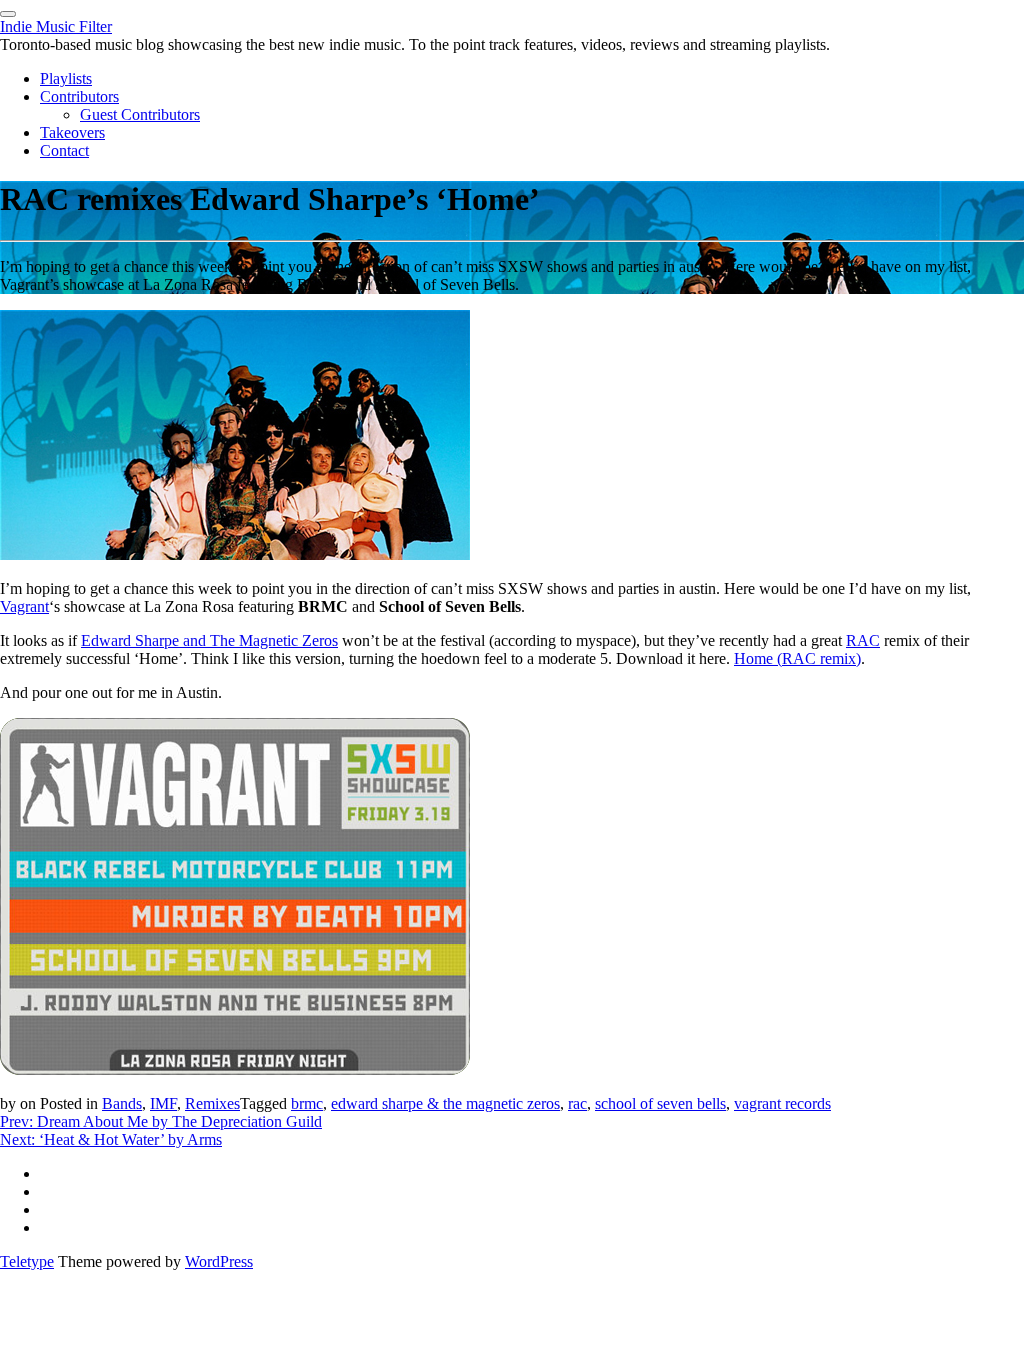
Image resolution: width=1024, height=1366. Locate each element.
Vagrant (24, 606)
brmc (307, 1103)
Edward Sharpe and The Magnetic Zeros (209, 640)
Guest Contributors (140, 114)
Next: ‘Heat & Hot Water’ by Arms (111, 1139)
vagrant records (782, 1103)
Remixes (212, 1103)
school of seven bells (660, 1103)
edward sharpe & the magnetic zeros (445, 1103)
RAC (863, 640)
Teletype (27, 1261)
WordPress (219, 1261)
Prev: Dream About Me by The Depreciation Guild (161, 1121)
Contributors (79, 96)
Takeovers (72, 132)
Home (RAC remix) (797, 658)
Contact (64, 150)
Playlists (66, 78)
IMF (163, 1103)
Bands (122, 1103)
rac (577, 1103)
